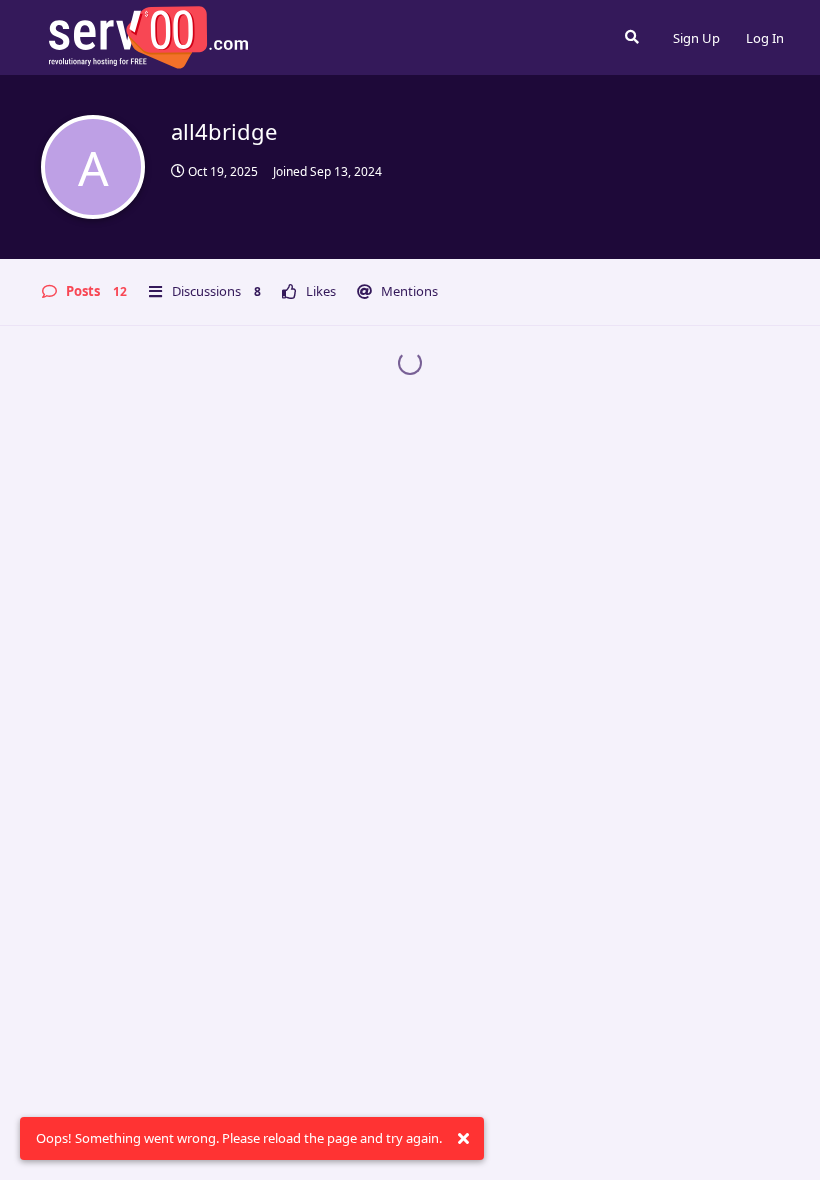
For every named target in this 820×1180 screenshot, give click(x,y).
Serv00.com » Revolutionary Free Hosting (148, 37)
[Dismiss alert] (463, 1139)
